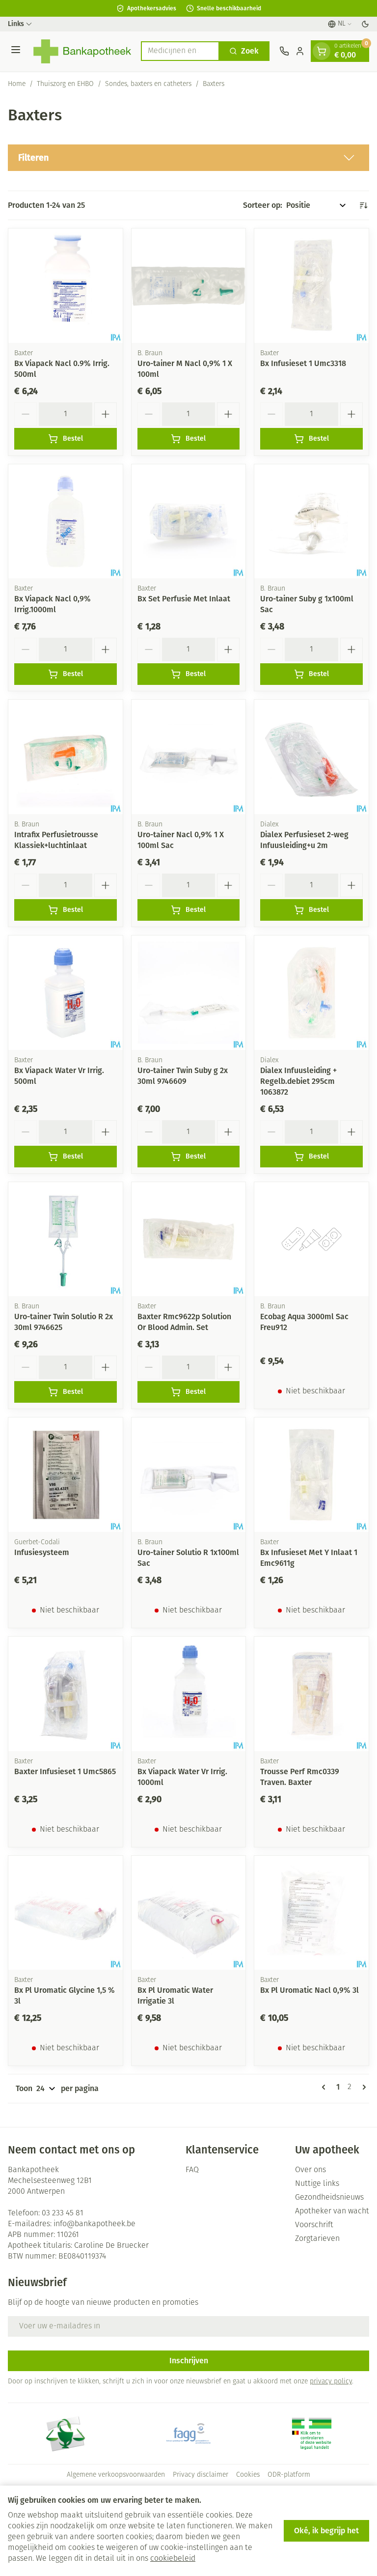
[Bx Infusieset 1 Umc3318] (311, 286)
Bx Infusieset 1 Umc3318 (303, 363)
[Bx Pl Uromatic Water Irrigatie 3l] (189, 1913)
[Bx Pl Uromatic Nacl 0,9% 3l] (311, 1913)
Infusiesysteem (42, 1552)
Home (17, 84)
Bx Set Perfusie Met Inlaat (184, 599)
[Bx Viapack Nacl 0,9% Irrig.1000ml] (66, 522)
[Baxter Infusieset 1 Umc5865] (66, 1694)
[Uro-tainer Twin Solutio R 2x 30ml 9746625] (66, 1239)
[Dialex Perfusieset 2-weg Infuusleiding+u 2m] (311, 757)
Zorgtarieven (317, 2239)
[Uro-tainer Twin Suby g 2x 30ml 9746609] (189, 993)
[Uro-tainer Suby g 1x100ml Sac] (311, 522)
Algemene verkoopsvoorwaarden (116, 2475)
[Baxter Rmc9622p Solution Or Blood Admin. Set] (189, 1239)
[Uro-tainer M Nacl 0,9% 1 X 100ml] (189, 286)
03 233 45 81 (63, 2213)
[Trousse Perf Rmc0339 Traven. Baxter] (311, 1694)
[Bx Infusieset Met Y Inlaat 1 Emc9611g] (311, 1475)
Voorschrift (314, 2225)
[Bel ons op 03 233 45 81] (284, 51)
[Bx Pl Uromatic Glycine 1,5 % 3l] (66, 1913)
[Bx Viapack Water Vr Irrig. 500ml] (66, 993)
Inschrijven (189, 2361)
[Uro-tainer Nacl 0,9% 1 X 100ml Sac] (189, 757)
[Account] (300, 51)
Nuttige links (317, 2184)
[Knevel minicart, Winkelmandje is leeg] (322, 51)
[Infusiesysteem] (66, 1475)
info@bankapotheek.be (94, 2224)
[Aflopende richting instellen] (363, 205)
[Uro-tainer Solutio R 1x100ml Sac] (189, 1475)
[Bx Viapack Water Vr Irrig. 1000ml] (189, 1694)
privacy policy (331, 2382)
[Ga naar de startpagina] (82, 51)
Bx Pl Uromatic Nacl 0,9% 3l (310, 1990)
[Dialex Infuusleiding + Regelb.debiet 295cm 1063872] (311, 993)
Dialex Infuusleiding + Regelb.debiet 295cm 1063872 (298, 1081)
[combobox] (180, 51)
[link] (325, 2087)
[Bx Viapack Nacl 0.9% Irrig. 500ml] (66, 286)
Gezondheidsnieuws (329, 2198)
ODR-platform (289, 2475)
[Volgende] (362, 2087)
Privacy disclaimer (201, 2475)
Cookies (248, 2475)
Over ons (310, 2170)
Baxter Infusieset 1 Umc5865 (65, 1771)
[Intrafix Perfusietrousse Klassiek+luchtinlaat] (66, 757)
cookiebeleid (173, 2559)
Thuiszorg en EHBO (65, 84)
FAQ (192, 2170)
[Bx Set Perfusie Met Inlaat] (189, 522)
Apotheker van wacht (332, 2211)
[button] (188, 158)
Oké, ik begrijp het (326, 2531)
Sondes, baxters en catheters (148, 84)
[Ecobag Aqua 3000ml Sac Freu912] (311, 1239)
